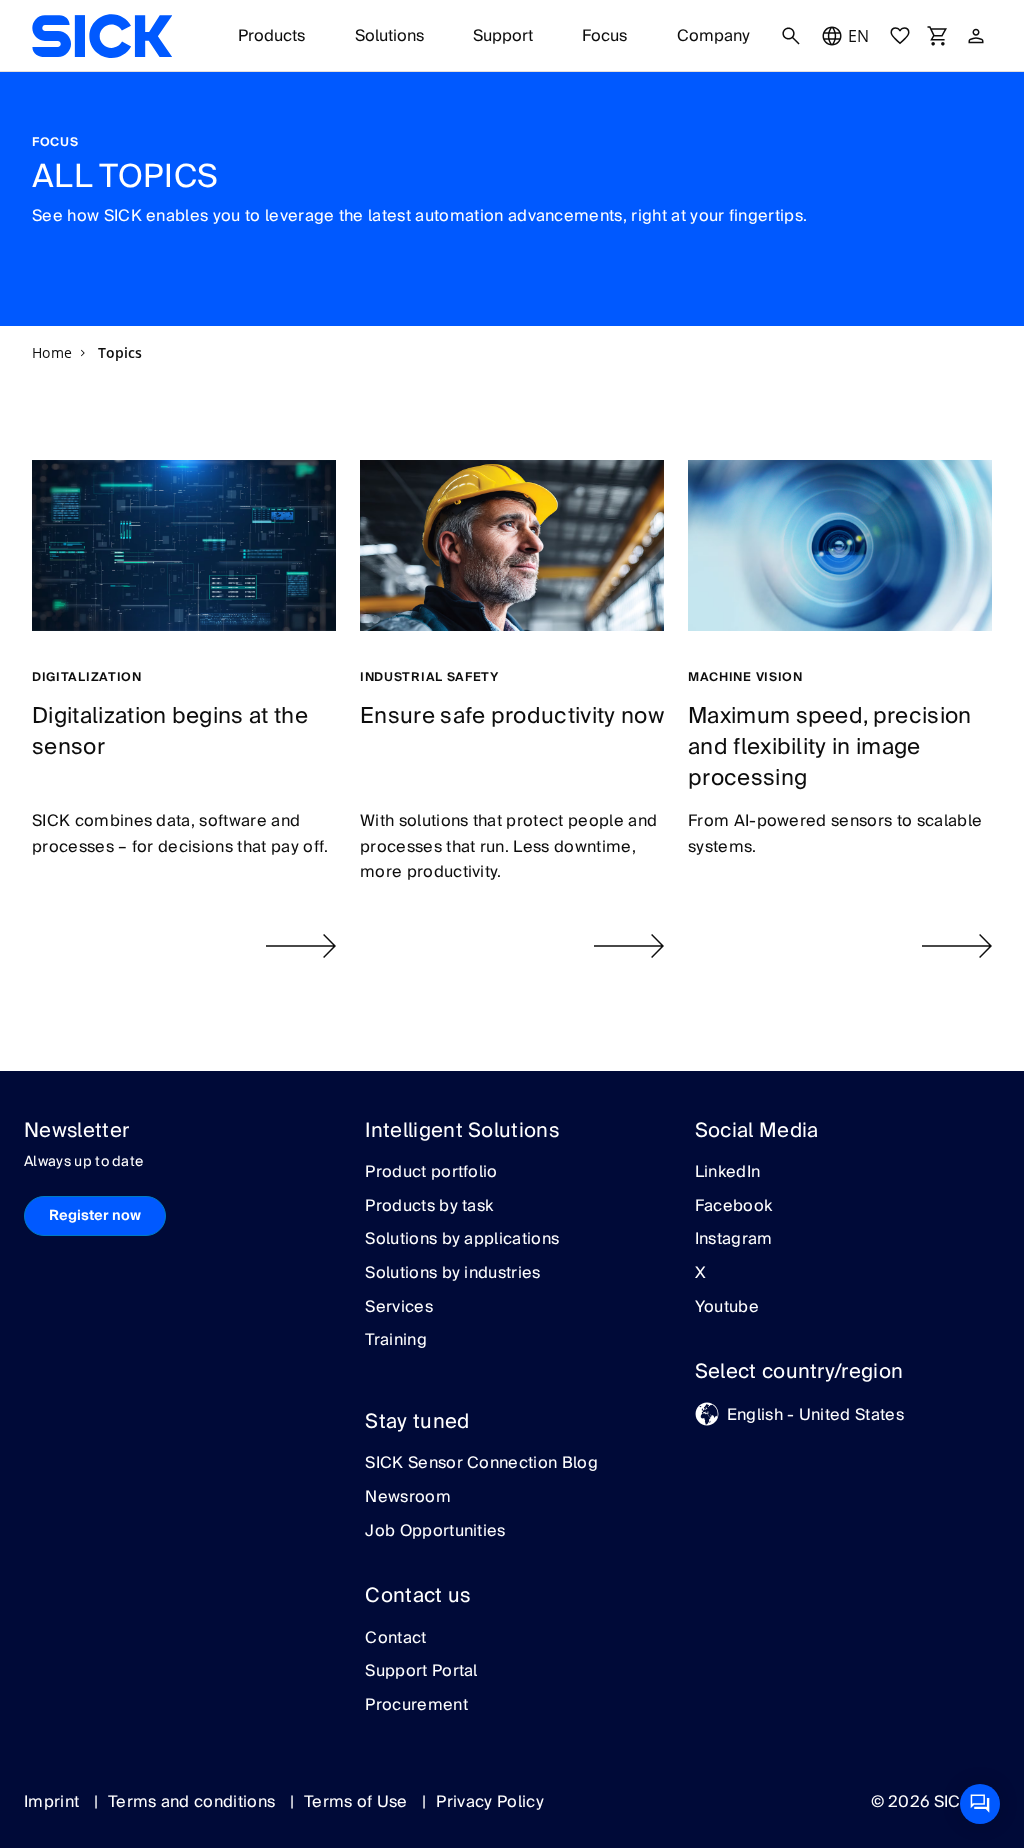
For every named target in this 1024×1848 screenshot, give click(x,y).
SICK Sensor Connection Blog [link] (481, 1464)
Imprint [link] (54, 1802)
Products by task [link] (429, 1207)
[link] (102, 36)
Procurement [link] (416, 1706)
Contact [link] (395, 1639)
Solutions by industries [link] (452, 1274)
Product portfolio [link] (431, 1173)
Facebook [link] (734, 1207)
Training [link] (396, 1341)
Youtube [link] (727, 1308)
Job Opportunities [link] (435, 1532)
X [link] (700, 1274)
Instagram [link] (734, 1240)
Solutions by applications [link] (462, 1240)
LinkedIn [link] (728, 1173)
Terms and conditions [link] (194, 1802)
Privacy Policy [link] (489, 1802)
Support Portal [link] (421, 1672)
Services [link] (399, 1308)
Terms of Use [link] (358, 1802)
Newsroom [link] (408, 1498)
